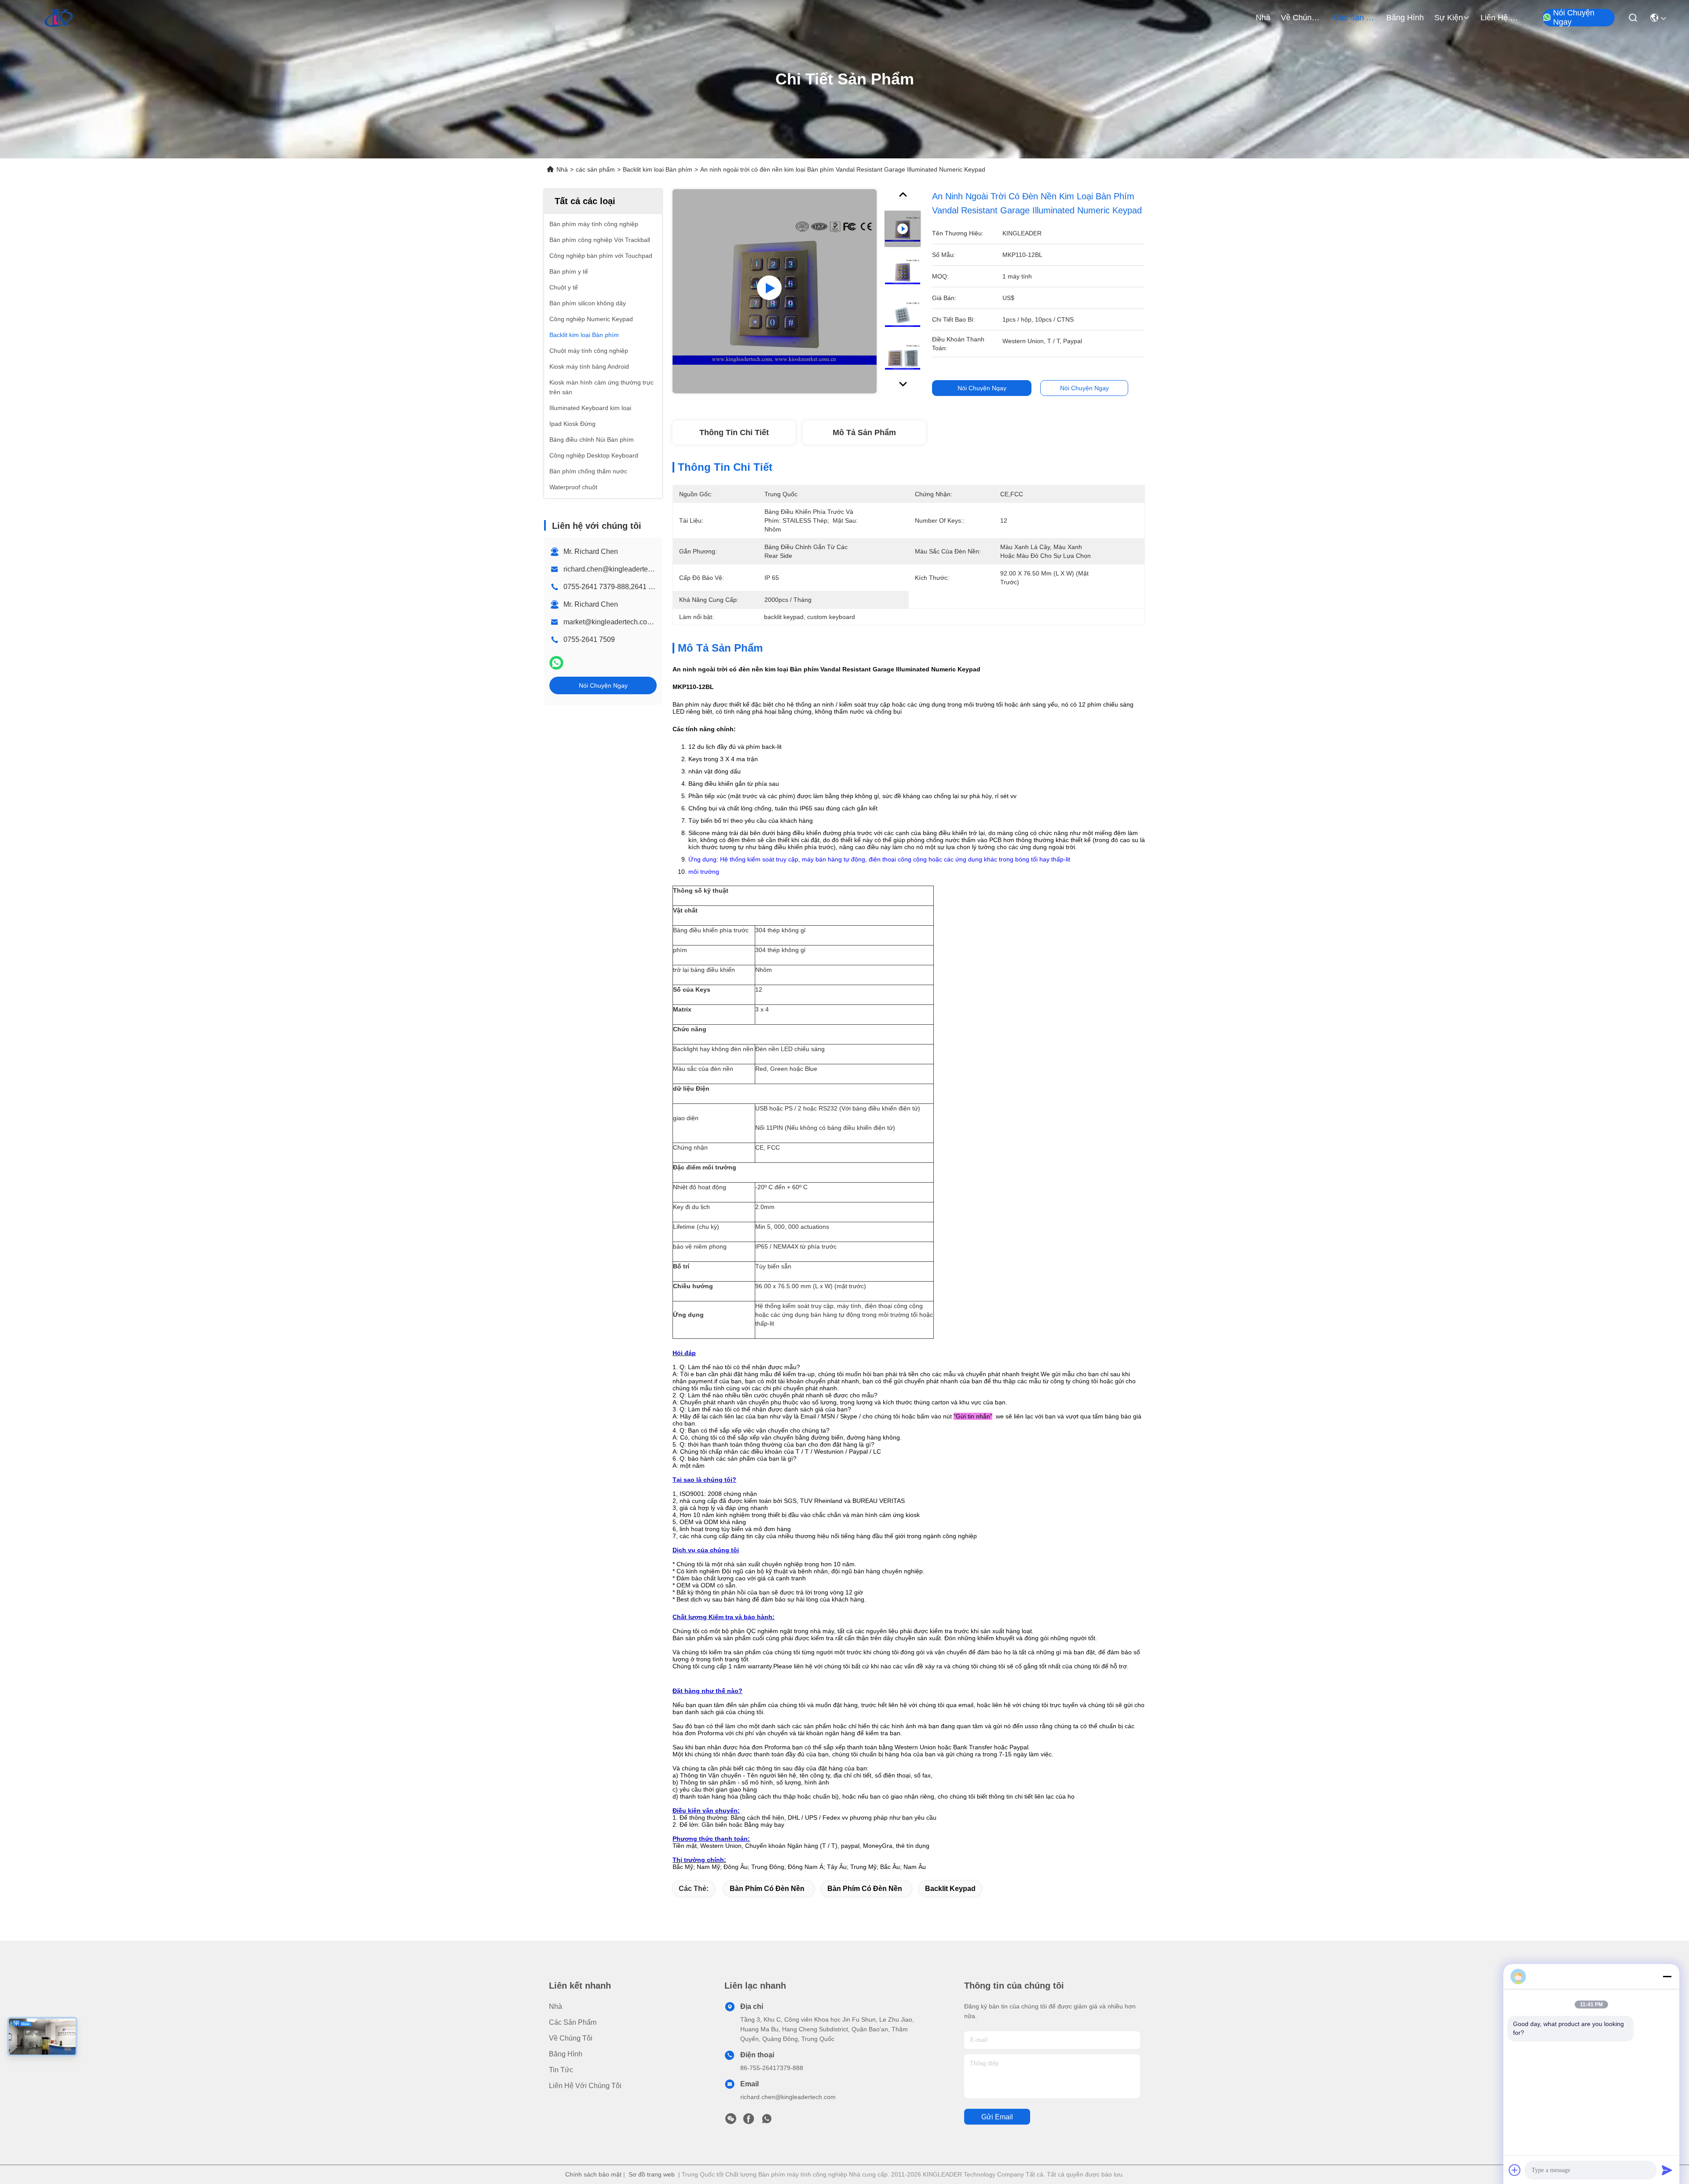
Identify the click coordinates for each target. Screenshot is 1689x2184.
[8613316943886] (767, 2121)
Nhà (1263, 18)
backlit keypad (950, 1889)
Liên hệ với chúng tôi (1502, 18)
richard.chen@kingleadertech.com (617, 569)
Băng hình (1405, 18)
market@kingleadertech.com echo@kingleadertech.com (653, 622)
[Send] (1667, 2170)
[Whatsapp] (556, 663)
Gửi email (997, 2117)
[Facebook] (749, 2121)
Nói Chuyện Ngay (1574, 18)
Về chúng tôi (1302, 18)
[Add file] (1515, 2170)
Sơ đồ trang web (652, 2174)
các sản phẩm (1355, 18)
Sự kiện (1449, 18)
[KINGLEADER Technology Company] (59, 18)
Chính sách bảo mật (593, 2174)
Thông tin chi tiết (734, 432)
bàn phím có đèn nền (767, 1889)
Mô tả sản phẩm (864, 432)
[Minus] (1667, 1976)
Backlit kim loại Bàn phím (658, 169)
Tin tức (561, 2070)
